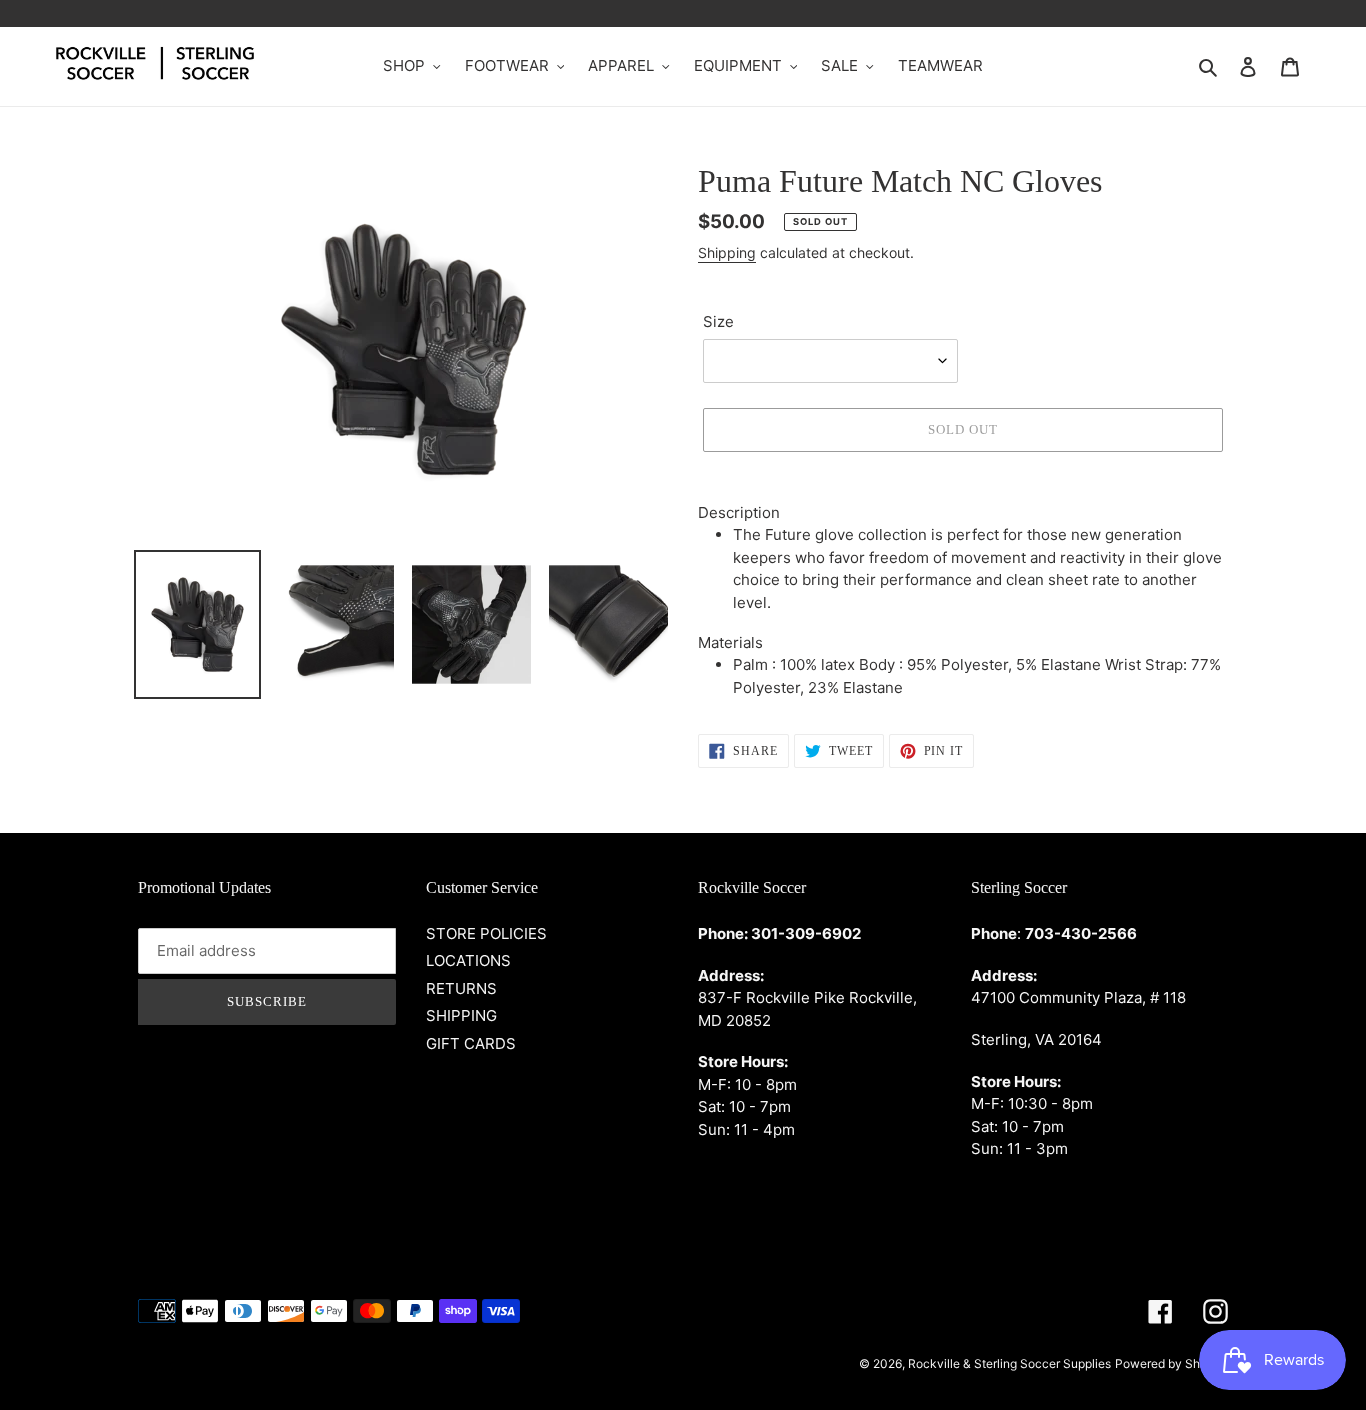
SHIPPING (461, 1015)
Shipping (727, 252)
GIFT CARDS (471, 1043)
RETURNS (461, 988)
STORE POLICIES (486, 933)
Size (718, 321)
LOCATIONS (468, 960)
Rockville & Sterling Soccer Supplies (1009, 1363)
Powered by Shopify (1171, 1363)
